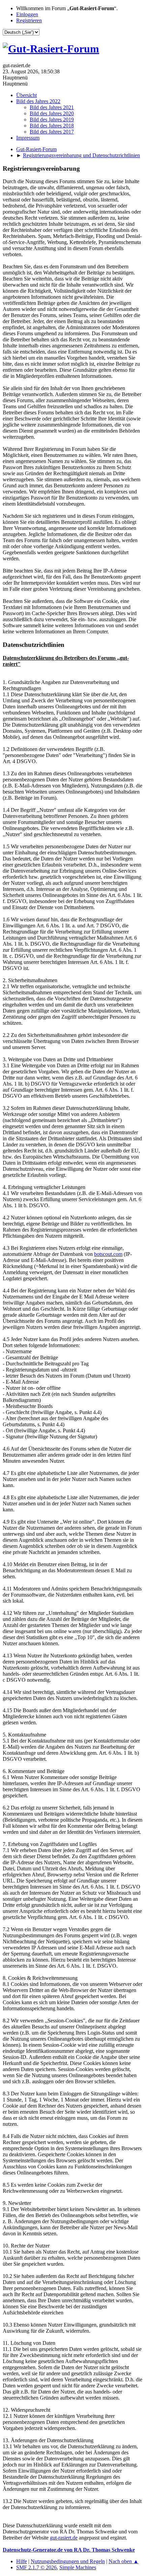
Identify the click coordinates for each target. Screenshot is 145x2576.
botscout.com (108, 1254)
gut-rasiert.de (64, 2538)
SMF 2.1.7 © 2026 (36, 2567)
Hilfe (22, 2561)
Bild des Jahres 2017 (52, 132)
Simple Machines (78, 2567)
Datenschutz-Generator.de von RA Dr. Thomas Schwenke (69, 2550)
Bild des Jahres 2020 (52, 113)
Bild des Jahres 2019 (52, 119)
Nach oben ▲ (124, 2561)
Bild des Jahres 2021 (52, 107)
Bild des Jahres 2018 (52, 126)
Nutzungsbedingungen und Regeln (68, 2561)
